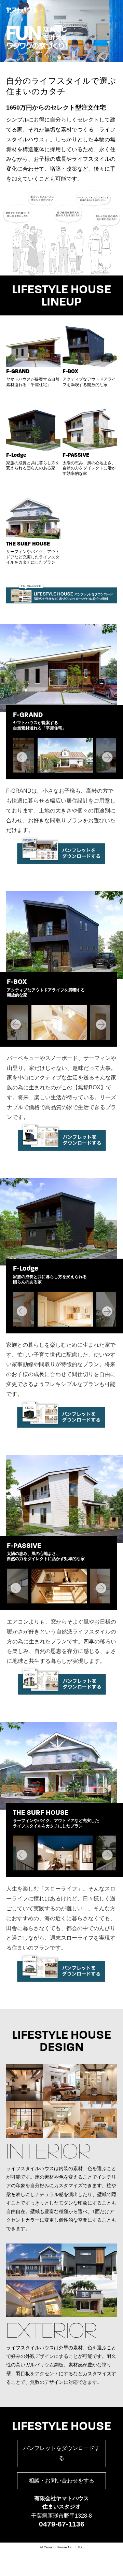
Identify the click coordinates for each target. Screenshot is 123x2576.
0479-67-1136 (62, 2524)
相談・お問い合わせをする (61, 2481)
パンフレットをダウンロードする (61, 2453)
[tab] (54, 57)
